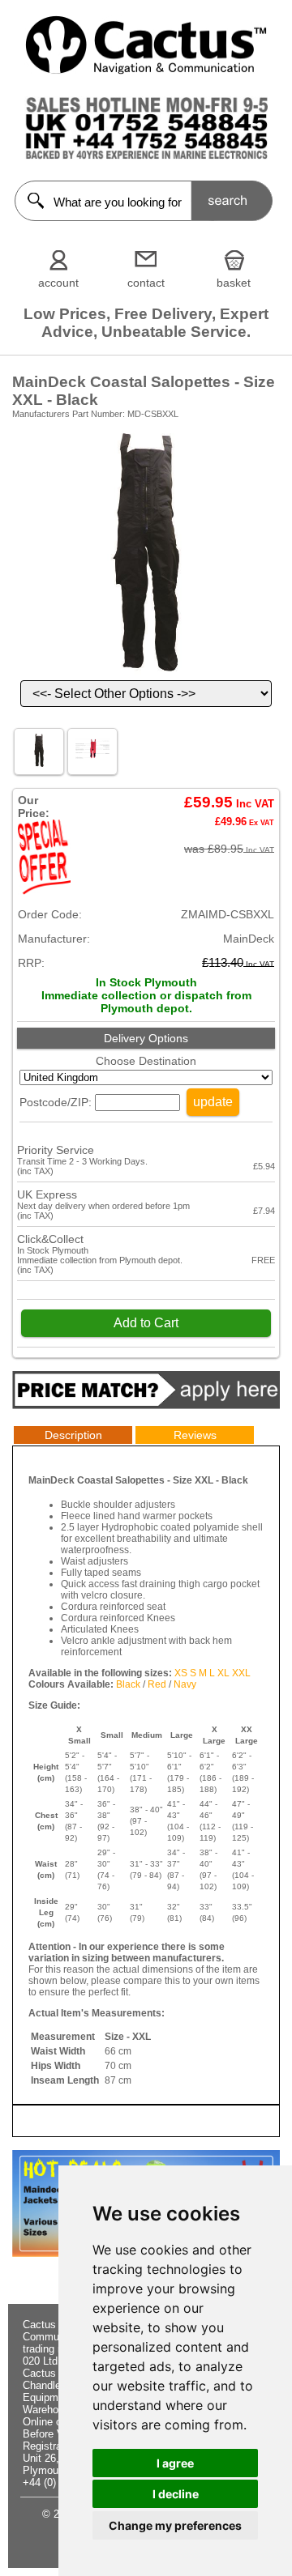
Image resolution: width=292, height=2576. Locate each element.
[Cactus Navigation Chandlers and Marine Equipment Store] (146, 70)
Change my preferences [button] (175, 2525)
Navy (185, 1684)
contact (146, 283)
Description (73, 1435)
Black (128, 1684)
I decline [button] (176, 2494)
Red (157, 1684)
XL (223, 1673)
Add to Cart (146, 1323)
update (213, 1102)
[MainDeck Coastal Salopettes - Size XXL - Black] (146, 674)
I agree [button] (175, 2463)
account (58, 283)
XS (181, 1673)
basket (234, 283)
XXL (241, 1673)
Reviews (195, 1435)
